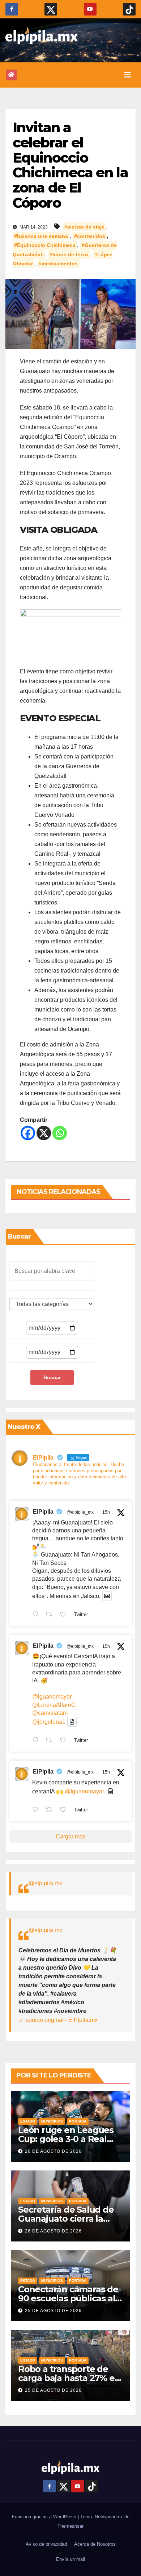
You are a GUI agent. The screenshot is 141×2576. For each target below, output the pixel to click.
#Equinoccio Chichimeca (45, 245)
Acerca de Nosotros (95, 2544)
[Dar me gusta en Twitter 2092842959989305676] (65, 1810)
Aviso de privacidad (46, 2544)
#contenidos (90, 236)
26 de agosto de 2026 (53, 2151)
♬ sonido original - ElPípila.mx (58, 2020)
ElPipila (43, 1512)
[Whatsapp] (60, 1133)
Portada (78, 2121)
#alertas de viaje (84, 227)
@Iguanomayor (84, 1791)
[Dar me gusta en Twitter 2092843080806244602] (65, 1615)
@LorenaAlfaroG (54, 1705)
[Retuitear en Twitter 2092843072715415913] (51, 1741)
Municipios (52, 2121)
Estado (28, 2121)
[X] (44, 1133)
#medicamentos (58, 264)
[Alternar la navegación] (128, 75)
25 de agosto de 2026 (53, 2311)
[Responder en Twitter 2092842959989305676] (37, 1810)
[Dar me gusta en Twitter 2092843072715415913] (65, 1741)
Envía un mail (70, 2559)
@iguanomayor (52, 1697)
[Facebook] (28, 1133)
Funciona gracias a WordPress (45, 2517)
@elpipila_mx (80, 1512)
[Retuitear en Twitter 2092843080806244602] (51, 1615)
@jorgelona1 (49, 1722)
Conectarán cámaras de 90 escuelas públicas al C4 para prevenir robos (68, 2298)
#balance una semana (41, 236)
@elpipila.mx (45, 1883)
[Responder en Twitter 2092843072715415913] (37, 1741)
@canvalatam (50, 1713)
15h (106, 1512)
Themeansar (70, 2526)
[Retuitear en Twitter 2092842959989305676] (51, 1810)
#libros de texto (69, 254)
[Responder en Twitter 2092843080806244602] (37, 1615)
